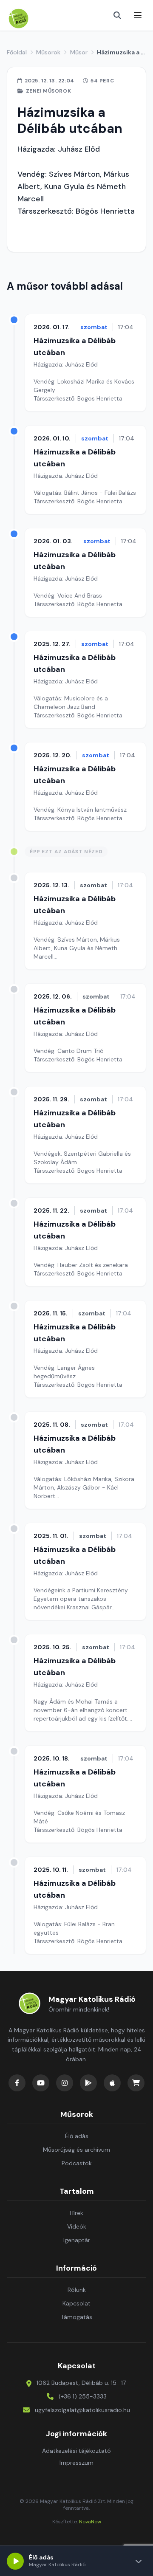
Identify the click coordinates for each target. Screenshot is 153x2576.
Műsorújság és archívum (76, 2150)
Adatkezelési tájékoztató (76, 2451)
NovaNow (90, 2522)
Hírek (76, 2213)
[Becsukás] (139, 2561)
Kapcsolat (76, 2303)
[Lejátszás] (15, 2561)
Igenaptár (77, 2240)
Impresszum (76, 2463)
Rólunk (77, 2290)
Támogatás (76, 2317)
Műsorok (48, 52)
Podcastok (77, 2163)
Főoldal (17, 52)
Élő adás (77, 2136)
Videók (77, 2226)
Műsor (79, 52)
